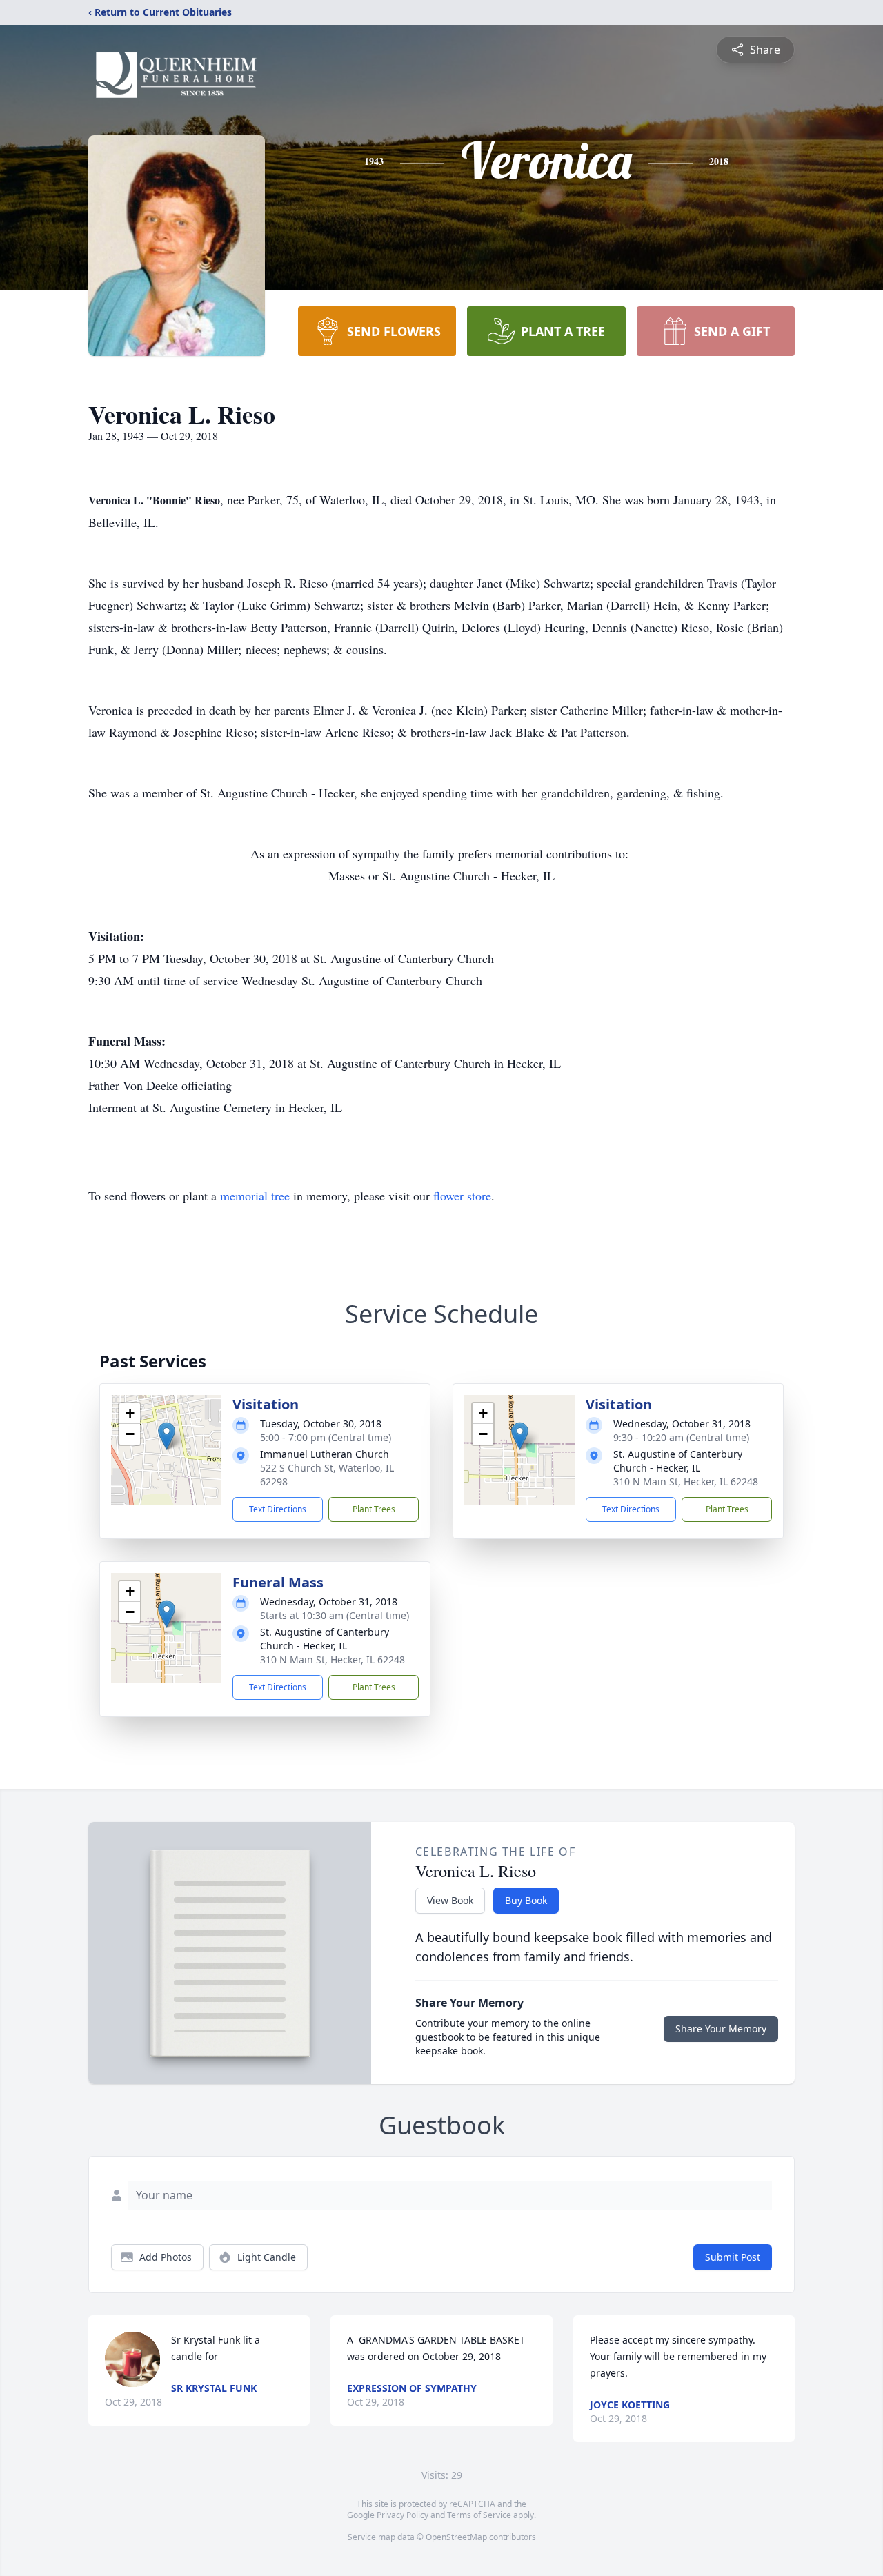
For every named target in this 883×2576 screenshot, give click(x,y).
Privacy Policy (403, 2515)
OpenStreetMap (456, 2537)
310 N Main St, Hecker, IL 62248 (686, 1482)
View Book (450, 1900)
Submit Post (733, 2257)
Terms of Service (479, 2515)
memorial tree (255, 1196)
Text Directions (278, 1509)
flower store (462, 1196)
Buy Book (526, 1900)
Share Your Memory (721, 2029)
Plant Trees (374, 1509)
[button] (167, 1436)
